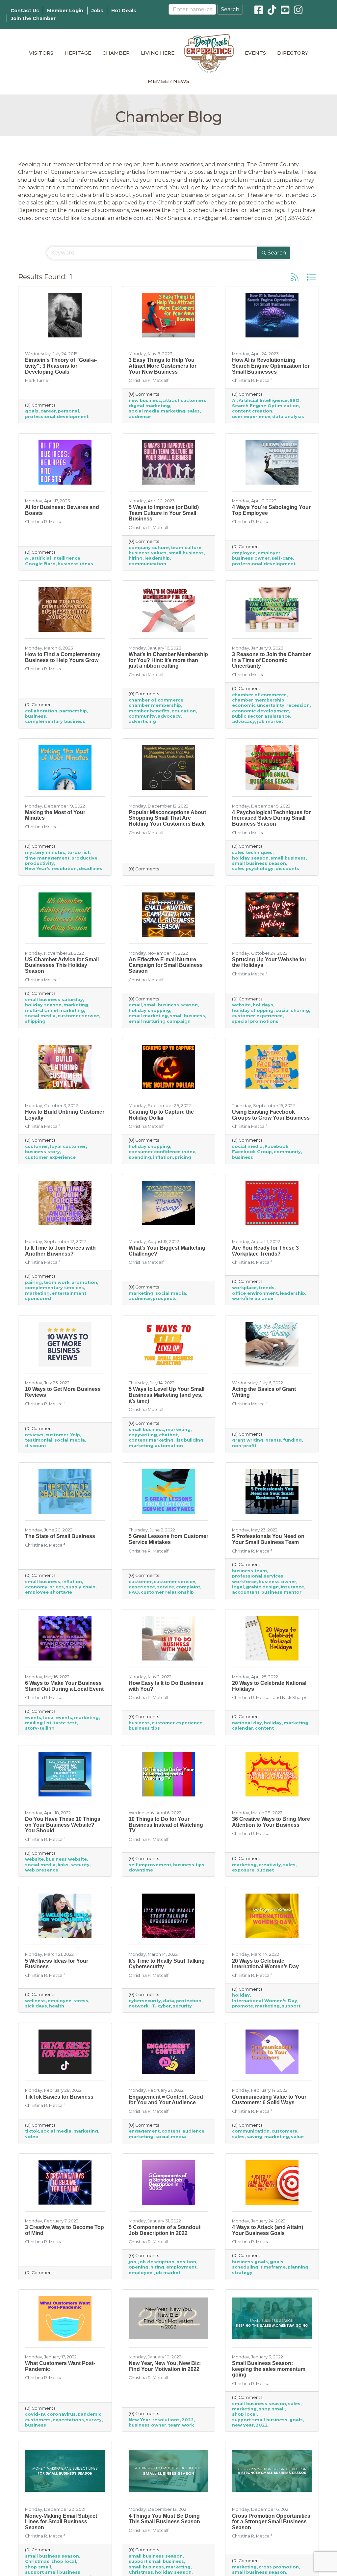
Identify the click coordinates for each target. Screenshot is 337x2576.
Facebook (276, 1146)
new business (145, 400)
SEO (295, 400)
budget (265, 1870)
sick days (36, 2006)
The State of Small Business (60, 1536)
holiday (273, 1723)
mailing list (38, 1723)
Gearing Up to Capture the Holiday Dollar (161, 1115)
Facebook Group (252, 1152)
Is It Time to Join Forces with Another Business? (60, 1251)
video (32, 2137)
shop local (244, 2414)
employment (181, 2267)
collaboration (41, 711)
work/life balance (253, 1299)
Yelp (75, 1435)
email (135, 1005)
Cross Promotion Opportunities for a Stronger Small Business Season (271, 2522)
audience (140, 417)
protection (189, 2001)
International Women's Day (265, 2001)
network (139, 2006)
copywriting (143, 1435)
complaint (188, 1587)
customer (37, 1146)
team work (57, 1282)
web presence (42, 1870)
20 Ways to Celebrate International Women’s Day (265, 1964)
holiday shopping (149, 1010)
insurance (292, 1587)
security (80, 1865)
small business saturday (54, 1000)
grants (273, 1440)
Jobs (97, 11)
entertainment (69, 1293)
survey (94, 2420)
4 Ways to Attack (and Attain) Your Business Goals (268, 2230)
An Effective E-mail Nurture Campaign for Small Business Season (166, 965)
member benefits (149, 711)
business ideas (75, 564)
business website (66, 1859)
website (241, 1005)
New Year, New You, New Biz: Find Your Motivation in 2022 (165, 2366)
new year (243, 2425)
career (48, 411)
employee (244, 553)
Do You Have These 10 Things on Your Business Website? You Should (63, 1825)
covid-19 (35, 2414)
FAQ (134, 1592)
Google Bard (40, 564)
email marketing (148, 1016)
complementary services (54, 1288)
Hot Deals (124, 11)
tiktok (32, 2131)
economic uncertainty (258, 705)
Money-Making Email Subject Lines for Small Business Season (61, 2522)
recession (298, 705)
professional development (57, 417)
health (57, 2006)
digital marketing (149, 406)
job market (270, 721)
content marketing (151, 1440)
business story (42, 1152)
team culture (186, 548)
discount (36, 1446)
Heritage (78, 53)
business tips (144, 1728)
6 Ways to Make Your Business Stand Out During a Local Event (64, 1686)
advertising (142, 721)
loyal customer (68, 1146)
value (297, 2137)
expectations (68, 2420)
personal (68, 411)
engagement (144, 2131)
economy (36, 1587)
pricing (183, 1157)
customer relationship (167, 1592)
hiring (136, 558)
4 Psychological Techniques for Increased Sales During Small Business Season (271, 818)
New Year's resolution (51, 869)
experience (142, 1587)
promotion (84, 1282)
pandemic (90, 2414)
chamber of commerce (156, 700)
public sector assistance (261, 716)
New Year (140, 2420)
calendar (243, 1728)
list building (189, 1440)
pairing (33, 1282)
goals (32, 411)
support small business (260, 2420)
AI (234, 400)
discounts (287, 869)
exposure (243, 1870)
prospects (165, 1299)
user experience (251, 417)
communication (147, 564)
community (142, 716)
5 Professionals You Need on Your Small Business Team (268, 1539)
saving (254, 2137)
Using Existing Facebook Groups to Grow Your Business (271, 1115)
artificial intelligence (56, 558)
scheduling (245, 2267)
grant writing (248, 1440)
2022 (188, 2420)
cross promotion (279, 2567)
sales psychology (253, 869)
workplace (244, 1288)
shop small (272, 2409)
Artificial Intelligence (263, 400)
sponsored (38, 1299)
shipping (35, 1021)
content (264, 1728)
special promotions (255, 1021)
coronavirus (61, 2414)
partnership (73, 711)
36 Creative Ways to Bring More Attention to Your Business (271, 1822)
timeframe (273, 2267)
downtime (141, 1870)
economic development (260, 711)
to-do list (78, 852)
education (184, 711)
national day (247, 1723)
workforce (244, 1582)
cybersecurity (145, 2001)
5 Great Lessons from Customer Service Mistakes (168, 1539)
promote (243, 2006)
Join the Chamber (33, 18)
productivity (39, 863)
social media (40, 1016)
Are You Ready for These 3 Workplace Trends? (265, 1251)
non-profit (244, 1446)
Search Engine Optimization (265, 406)
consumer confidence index (162, 1152)
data (168, 2001)
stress (81, 2001)
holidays (263, 1005)
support (291, 2006)
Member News (168, 81)
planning (298, 2267)
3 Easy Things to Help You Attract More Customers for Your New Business (163, 366)
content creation (252, 411)
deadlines (91, 869)
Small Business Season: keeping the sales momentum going (269, 2369)
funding (292, 1440)
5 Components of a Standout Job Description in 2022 (165, 2230)
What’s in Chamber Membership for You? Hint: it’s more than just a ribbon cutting (168, 660)
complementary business (55, 721)
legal (238, 1587)
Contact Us (25, 11)
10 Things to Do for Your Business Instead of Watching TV (166, 1825)
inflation (163, 1157)
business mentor (281, 1592)
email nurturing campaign (160, 1021)
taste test (65, 1723)
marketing (76, 1005)
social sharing (292, 1010)
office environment (255, 1293)
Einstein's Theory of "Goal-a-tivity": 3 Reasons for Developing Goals (61, 366)
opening (139, 2267)
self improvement (150, 1865)
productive (84, 858)
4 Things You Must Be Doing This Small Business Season (164, 2519)
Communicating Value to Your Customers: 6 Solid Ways (269, 2100)
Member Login (65, 11)
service (166, 1587)
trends (267, 1288)
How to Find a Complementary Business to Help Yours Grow (63, 657)
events (33, 1718)
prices (57, 1587)
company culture (149, 548)
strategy (242, 2273)
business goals (250, 2262)
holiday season (250, 858)
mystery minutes (45, 852)
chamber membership (155, 705)
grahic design (262, 1587)
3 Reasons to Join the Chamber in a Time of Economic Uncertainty (271, 660)
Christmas (37, 2561)
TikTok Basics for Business (59, 2097)
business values (148, 553)
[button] (295, 277)
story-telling (40, 1728)
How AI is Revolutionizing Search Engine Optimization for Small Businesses (271, 366)
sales (194, 411)
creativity (270, 1865)
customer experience (257, 1016)
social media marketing (157, 411)
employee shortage (49, 1592)
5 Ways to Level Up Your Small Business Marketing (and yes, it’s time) (167, 1395)
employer (269, 553)
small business (186, 553)
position (186, 2262)
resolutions (166, 2420)
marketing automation (156, 1446)
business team (249, 1571)
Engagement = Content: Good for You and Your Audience (166, 2100)
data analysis (288, 417)
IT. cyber (161, 2006)
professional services (258, 1576)
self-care (282, 558)
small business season (259, 863)
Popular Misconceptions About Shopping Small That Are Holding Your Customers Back (167, 818)
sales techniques (252, 852)
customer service (78, 1016)
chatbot (168, 1435)
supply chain (81, 1587)
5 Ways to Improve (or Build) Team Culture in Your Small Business (164, 513)
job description (156, 2262)
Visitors (41, 53)
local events (58, 1718)
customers (284, 2131)
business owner (251, 558)
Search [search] (277, 253)
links (63, 1865)
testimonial (39, 1440)
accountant (246, 1592)
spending (140, 1157)
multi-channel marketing (54, 1010)
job (132, 2262)
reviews (34, 1435)
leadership (157, 558)
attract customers (185, 400)
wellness (35, 2001)
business (36, 716)
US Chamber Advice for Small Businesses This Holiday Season (62, 965)
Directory (293, 53)
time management (47, 858)
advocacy (169, 716)
